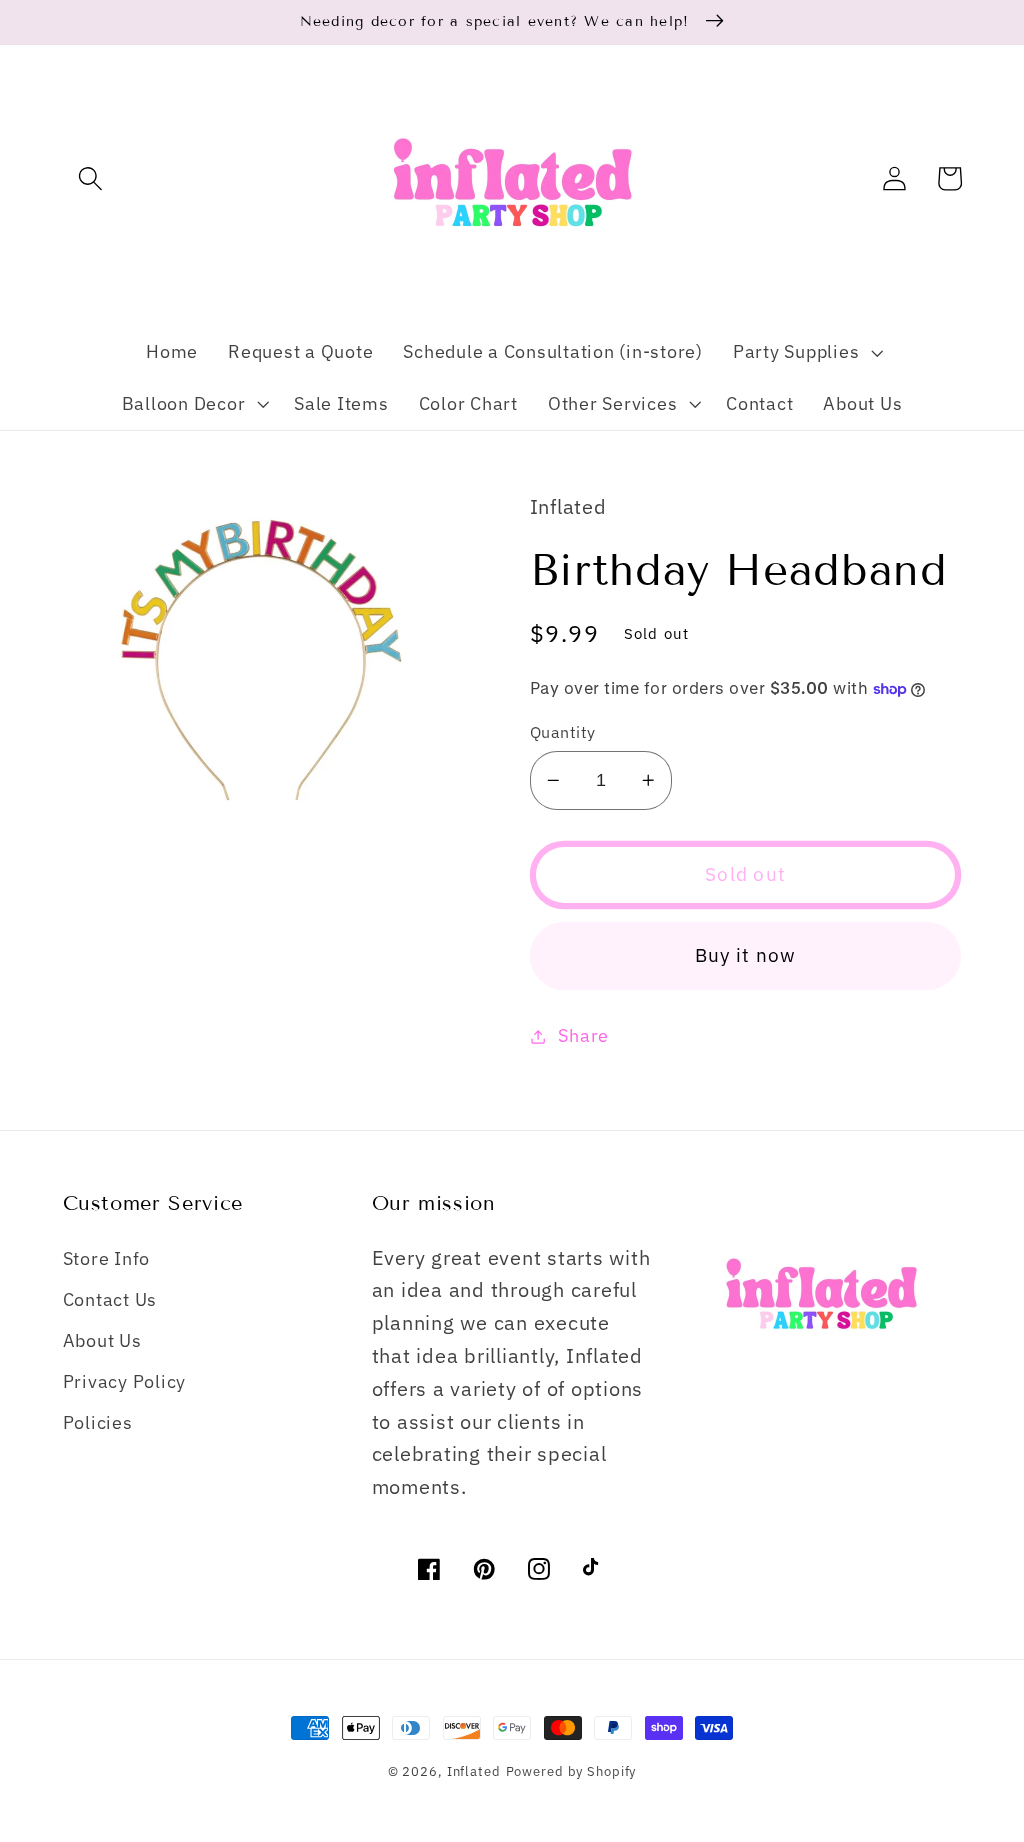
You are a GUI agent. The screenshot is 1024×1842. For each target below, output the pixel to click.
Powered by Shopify (571, 1771)
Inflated (474, 1771)
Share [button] (583, 1035)
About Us (102, 1340)
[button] (90, 178)
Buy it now (746, 955)
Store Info (107, 1258)
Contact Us (110, 1299)
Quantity (563, 731)
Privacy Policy (125, 1381)
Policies (98, 1422)
